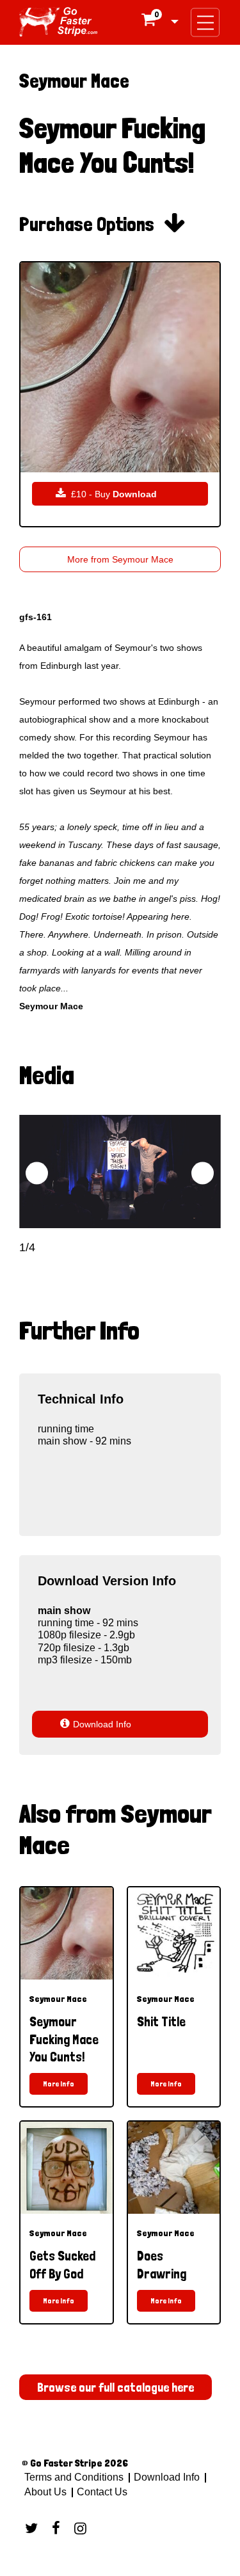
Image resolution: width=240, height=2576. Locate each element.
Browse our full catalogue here (116, 2387)
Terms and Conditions (74, 2477)
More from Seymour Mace (120, 559)
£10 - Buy (106, 494)
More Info (59, 2084)
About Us (45, 2492)
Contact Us (101, 2492)
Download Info (95, 1724)
